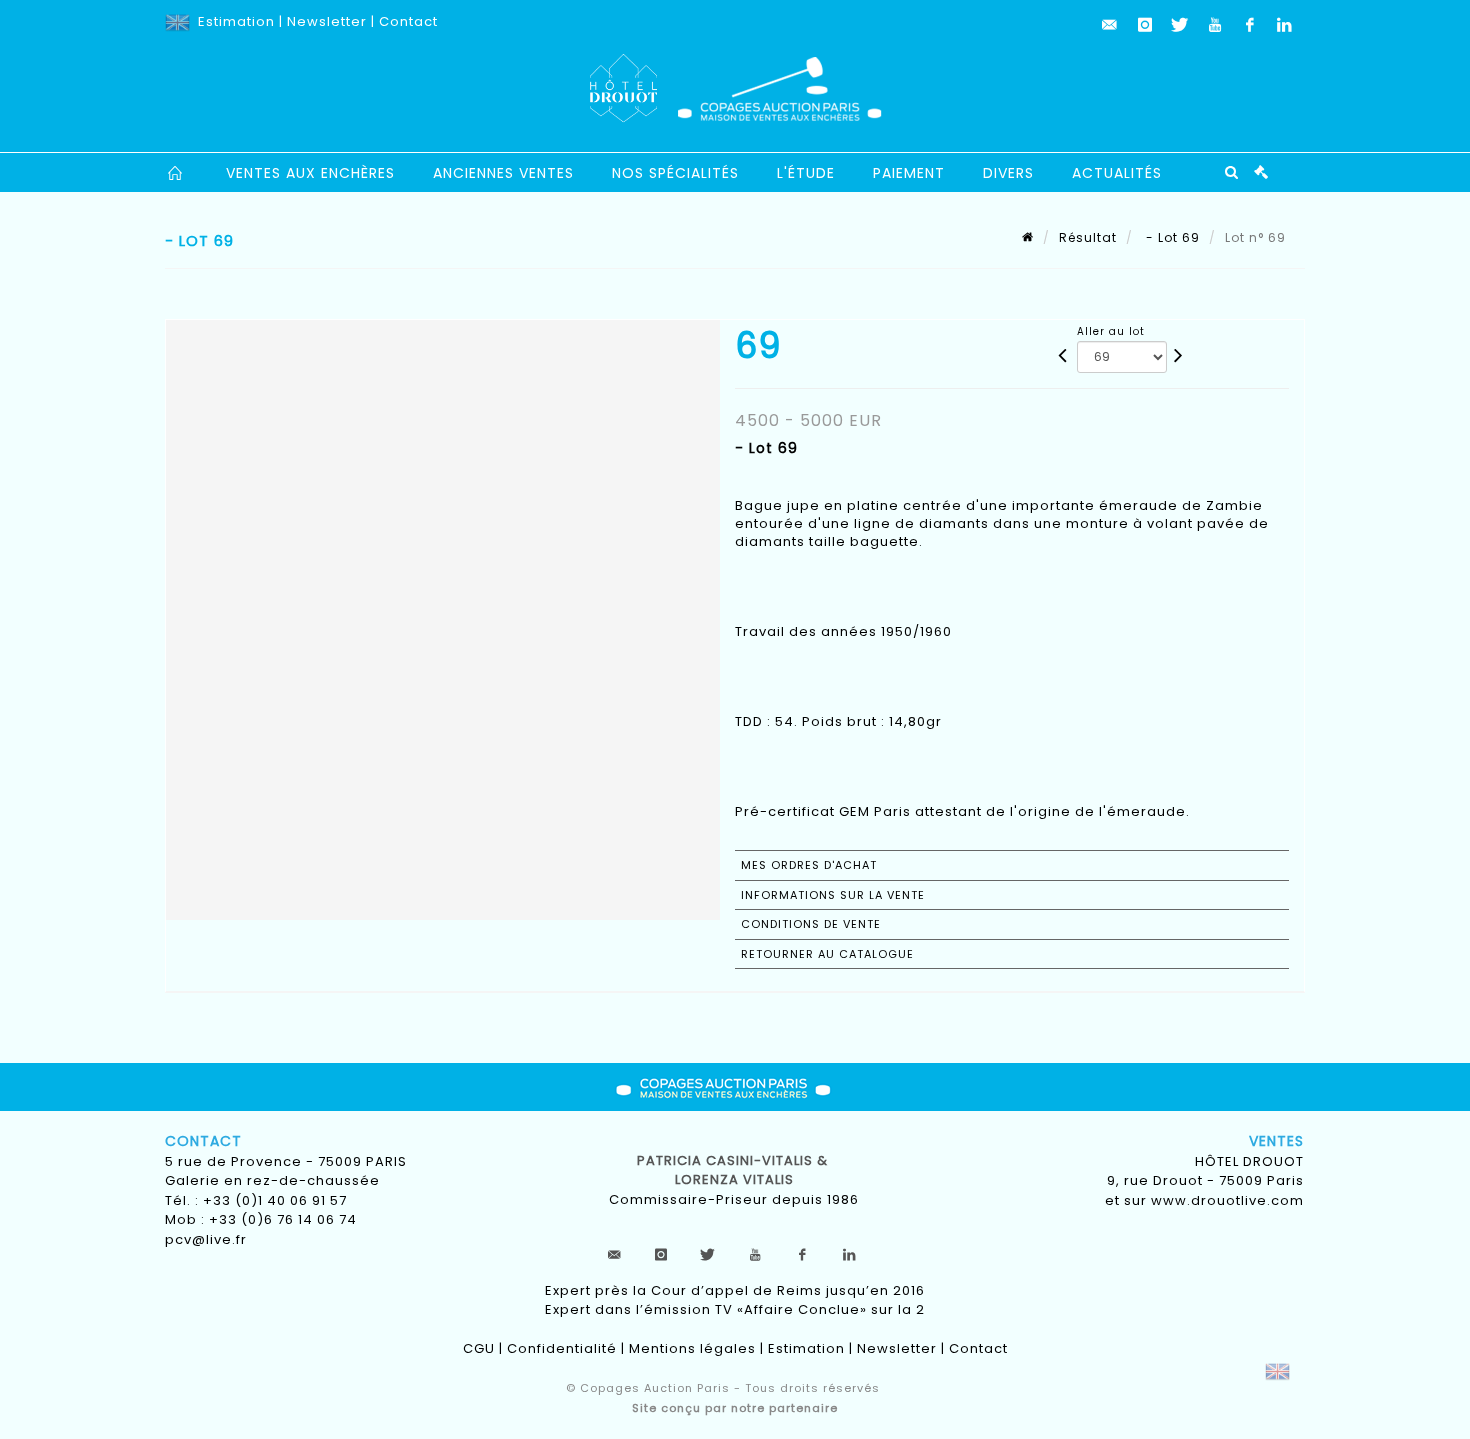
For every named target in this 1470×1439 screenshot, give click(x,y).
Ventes (1276, 1141)
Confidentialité (562, 1348)
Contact (408, 21)
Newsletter (327, 21)
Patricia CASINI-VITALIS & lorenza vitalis (734, 1170)
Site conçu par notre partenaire (735, 1408)
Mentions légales (692, 1348)
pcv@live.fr (206, 1239)
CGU (479, 1348)
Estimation (236, 21)
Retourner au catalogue (827, 954)
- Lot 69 (1171, 237)
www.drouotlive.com (1227, 1200)
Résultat (1088, 237)
